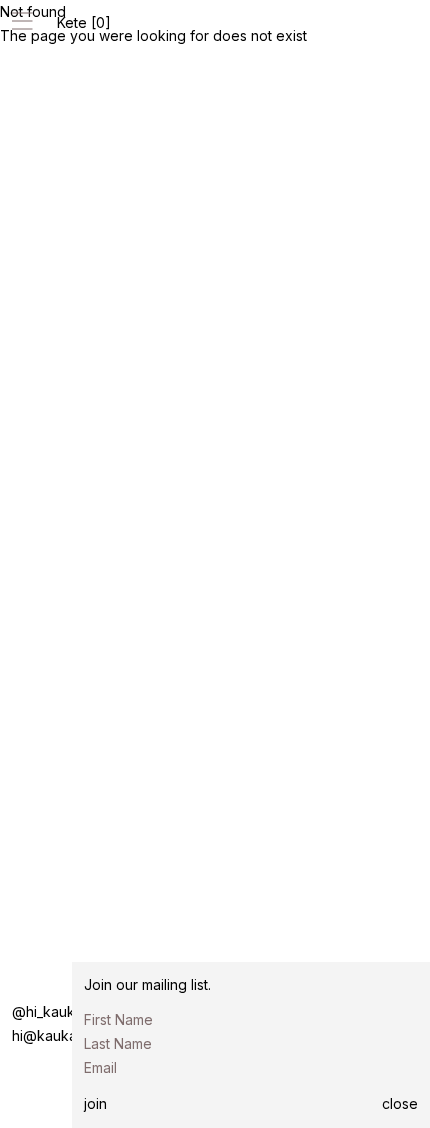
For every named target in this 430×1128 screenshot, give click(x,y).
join (95, 1103)
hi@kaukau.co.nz (68, 1035)
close (400, 1103)
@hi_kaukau (51, 1011)
